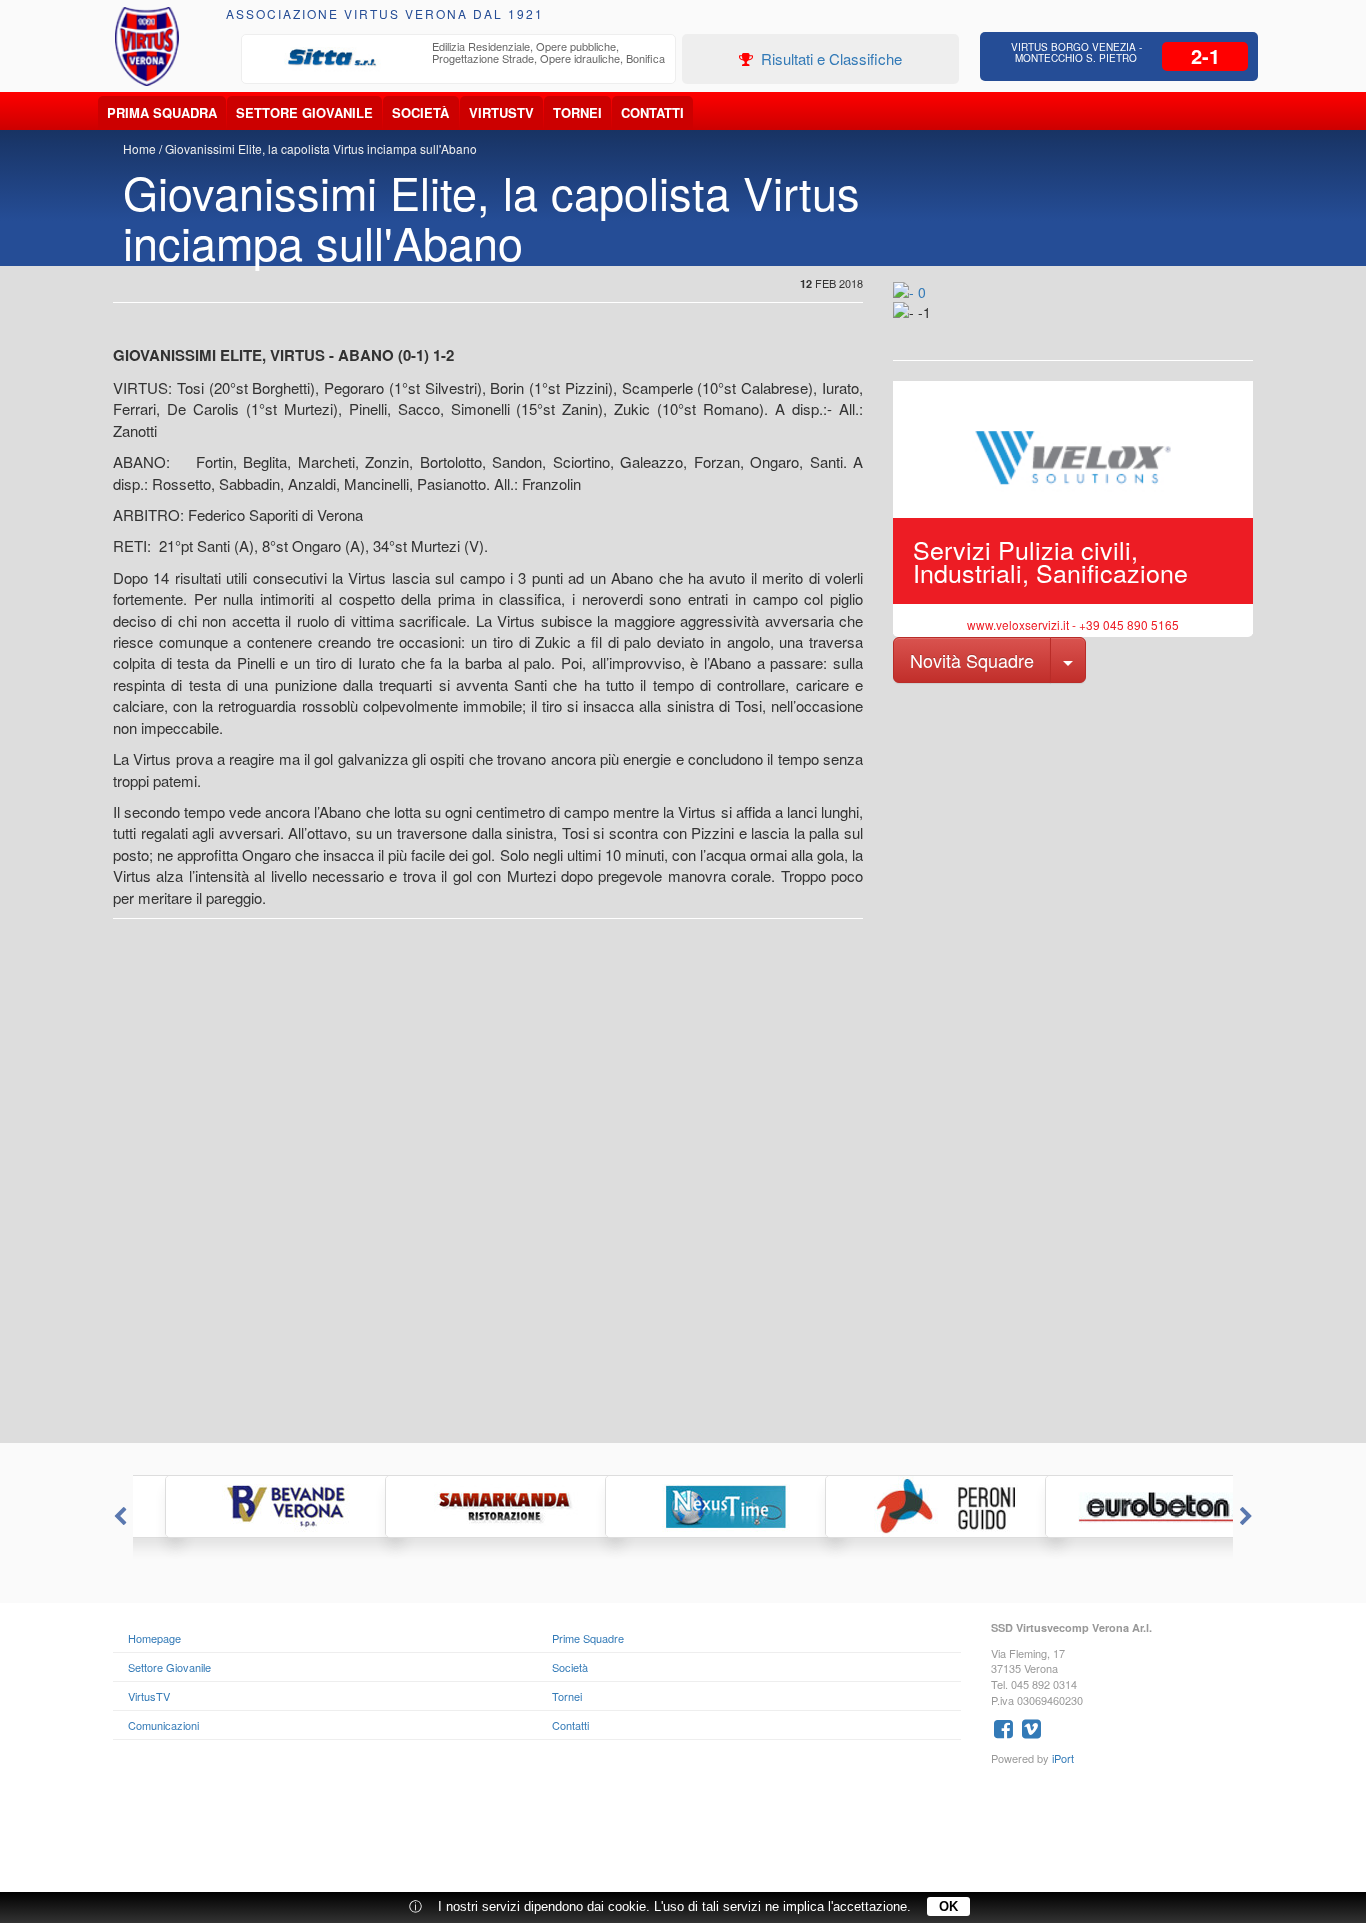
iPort (1063, 1758)
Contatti (652, 112)
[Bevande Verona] (243, 1506)
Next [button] (1248, 1517)
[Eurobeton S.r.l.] (1123, 1506)
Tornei (577, 112)
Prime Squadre (588, 1638)
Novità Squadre (972, 660)
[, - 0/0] (938, 326)
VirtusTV (501, 112)
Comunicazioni (163, 1725)
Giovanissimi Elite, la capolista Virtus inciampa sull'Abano (321, 148)
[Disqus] (683, 1189)
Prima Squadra (162, 112)
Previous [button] (118, 1517)
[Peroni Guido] (903, 1506)
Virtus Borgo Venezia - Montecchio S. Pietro (1076, 52)
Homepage (154, 1638)
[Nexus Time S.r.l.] (683, 1506)
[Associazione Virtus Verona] (147, 46)
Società (420, 112)
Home (139, 148)
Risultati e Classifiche (829, 58)
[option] (459, 58)
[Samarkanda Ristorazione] (463, 1506)
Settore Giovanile (304, 112)
